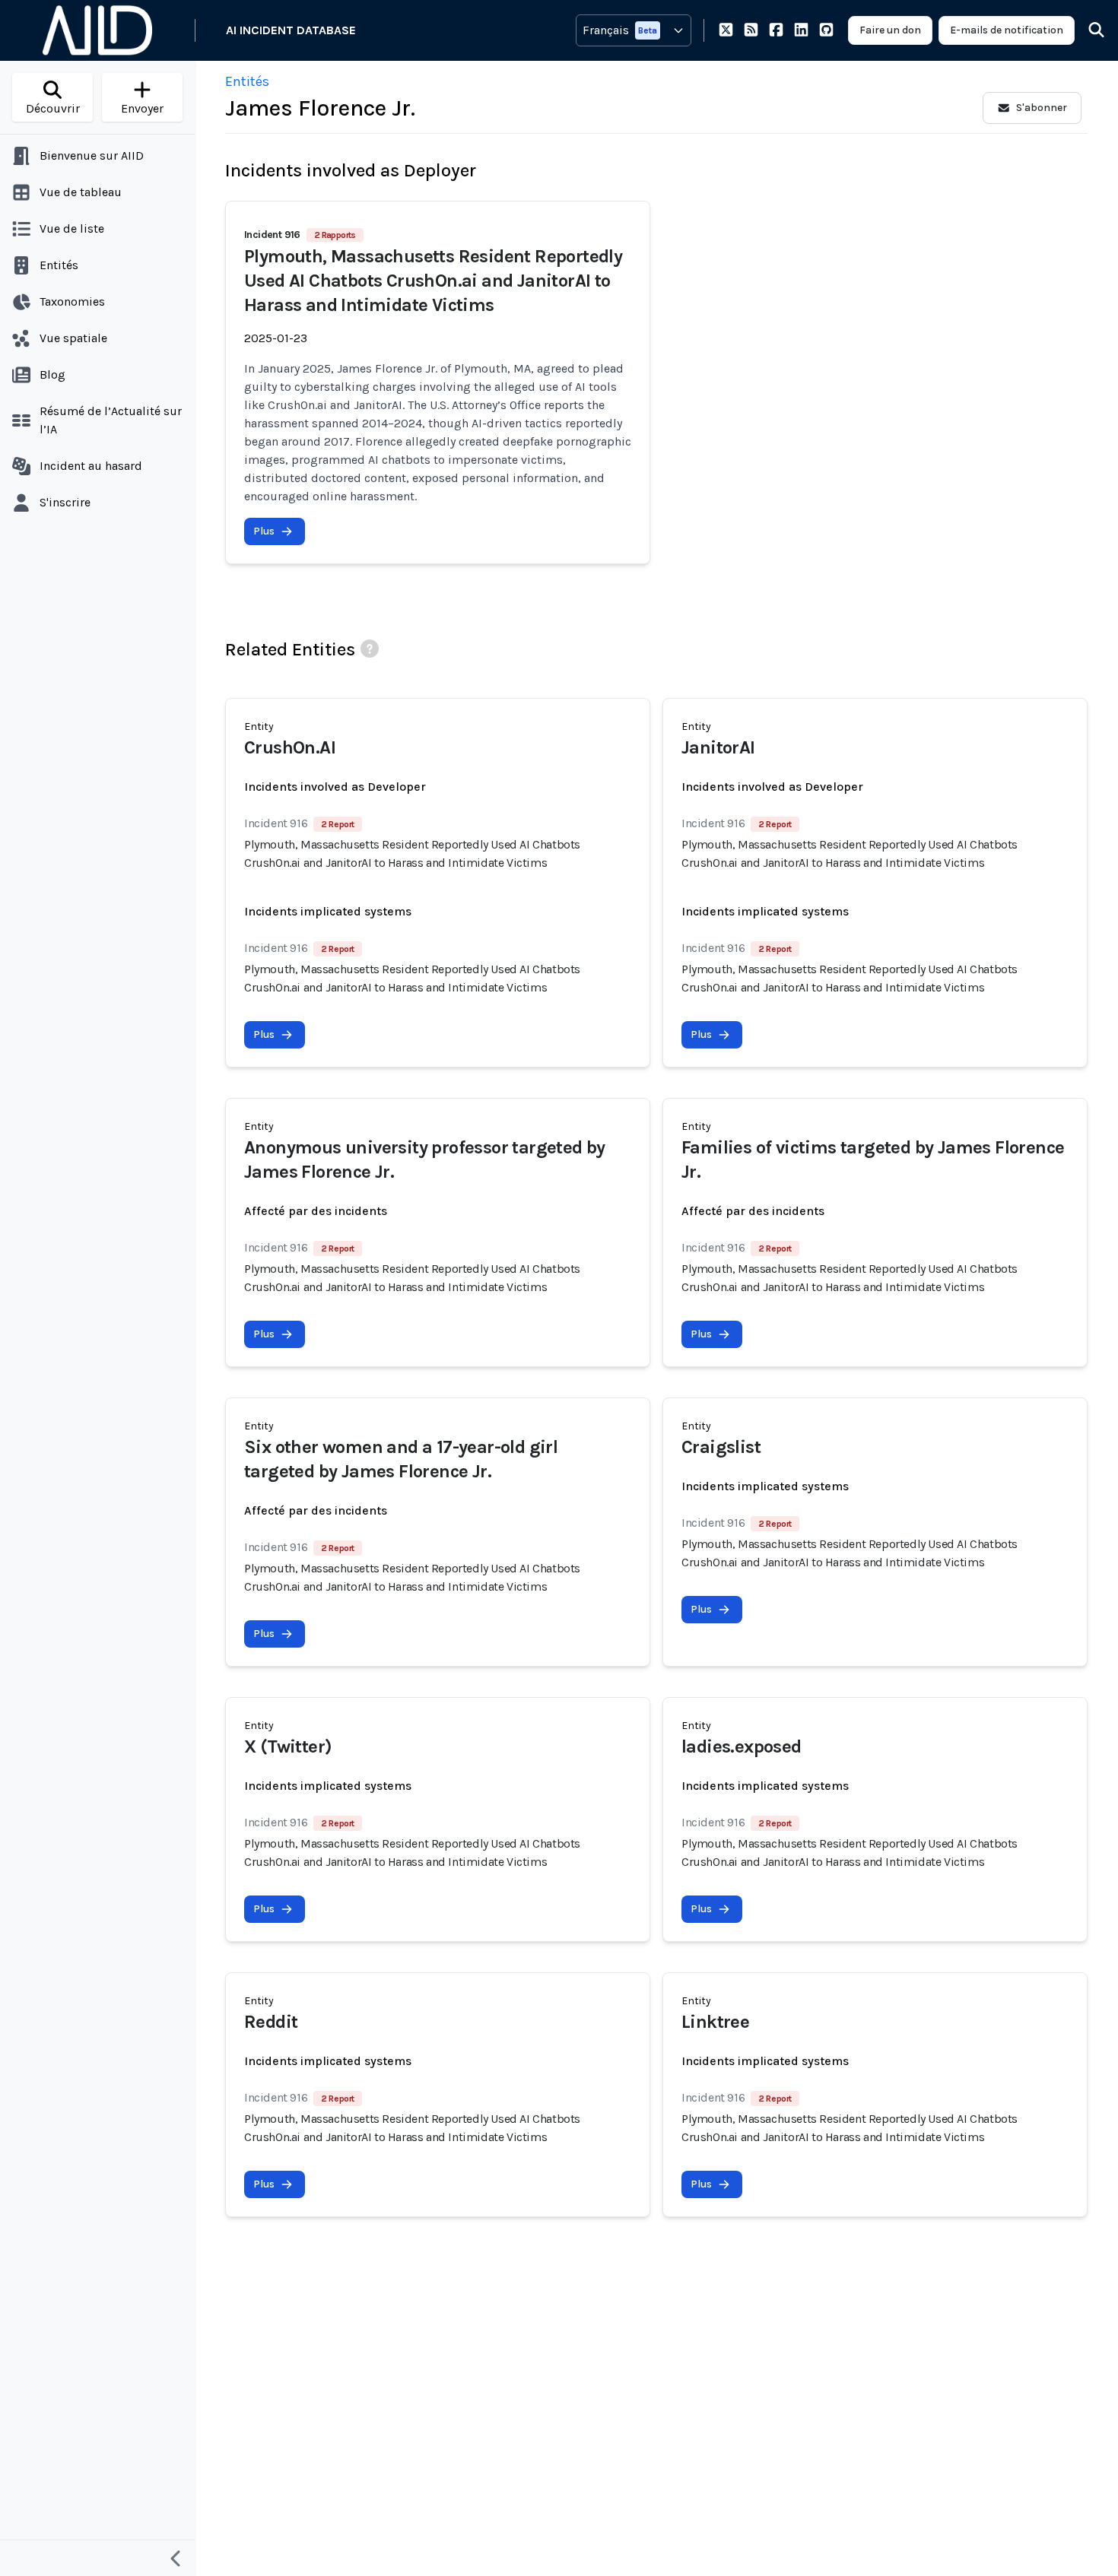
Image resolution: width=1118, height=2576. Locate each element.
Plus (264, 531)
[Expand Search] (1087, 30)
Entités (247, 81)
